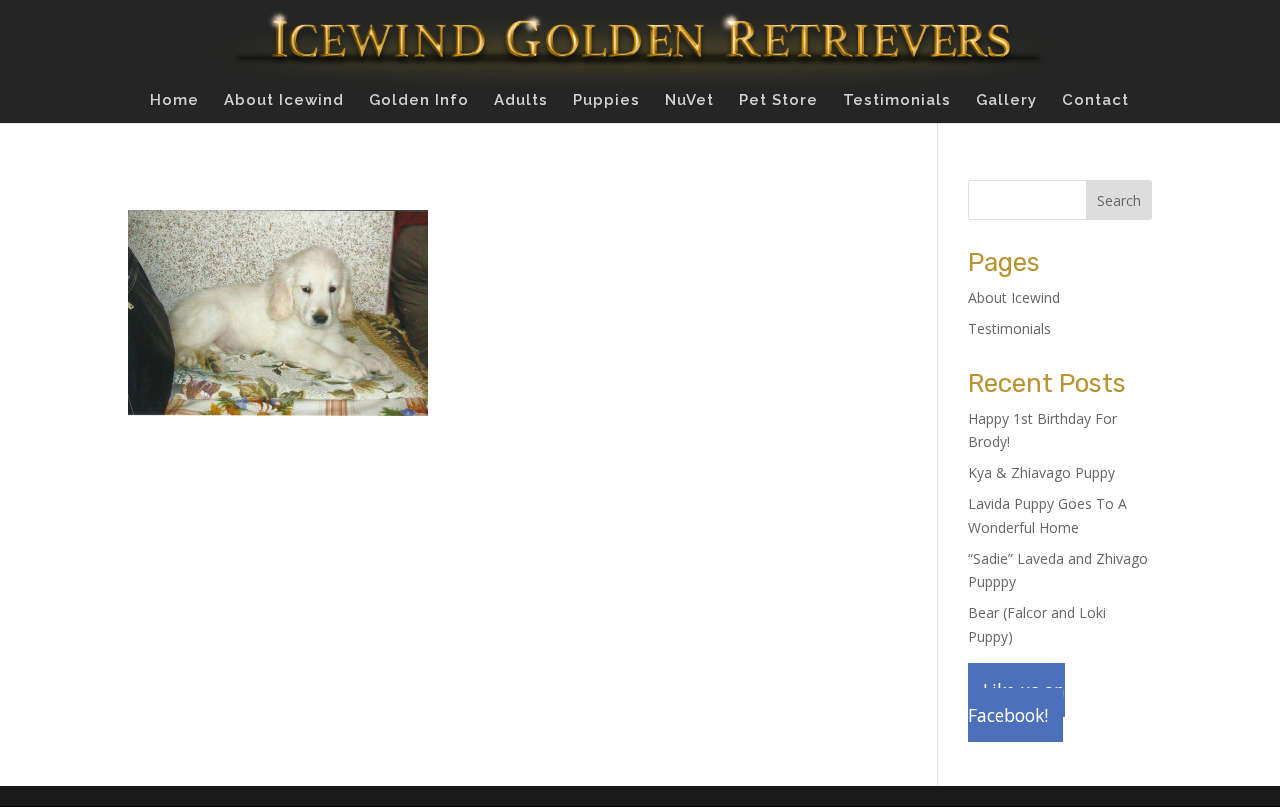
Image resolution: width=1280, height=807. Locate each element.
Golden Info (419, 101)
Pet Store (778, 101)
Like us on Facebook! (1016, 702)
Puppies (606, 101)
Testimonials (897, 101)
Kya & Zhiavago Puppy (1041, 472)
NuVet (689, 101)
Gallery (1006, 101)
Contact (1095, 101)
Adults (521, 101)
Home (174, 101)
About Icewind (284, 101)
